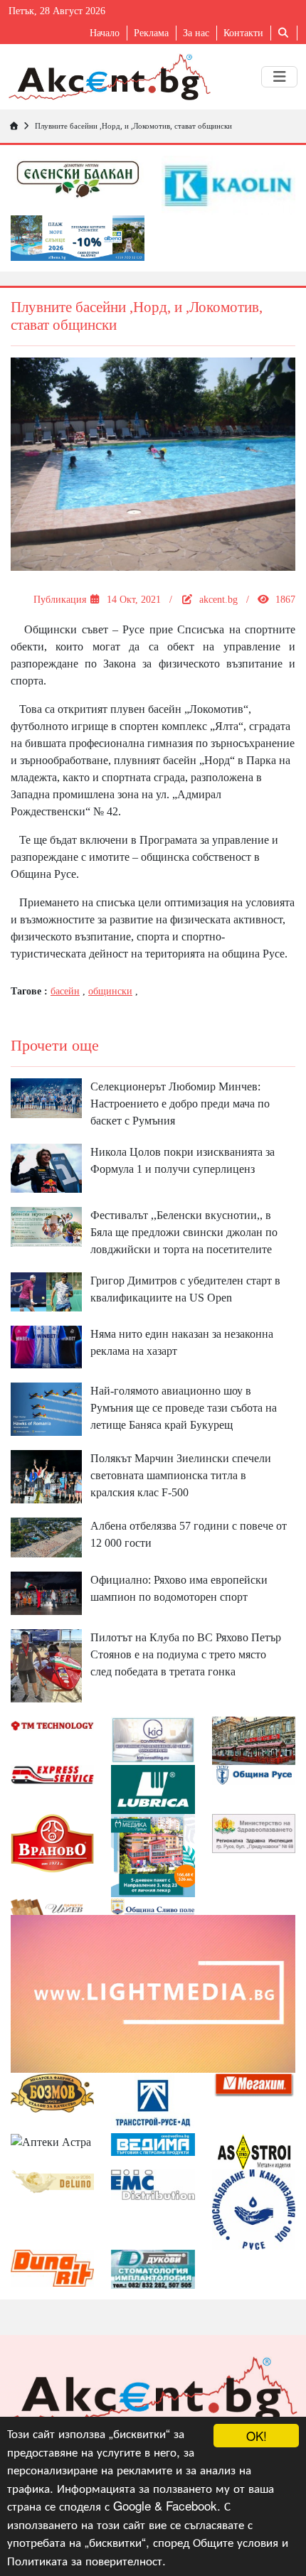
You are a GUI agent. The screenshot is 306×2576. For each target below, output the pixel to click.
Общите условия (236, 2542)
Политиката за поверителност (85, 2560)
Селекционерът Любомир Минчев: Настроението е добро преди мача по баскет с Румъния (180, 1104)
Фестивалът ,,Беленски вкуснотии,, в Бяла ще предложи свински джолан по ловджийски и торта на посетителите (184, 1232)
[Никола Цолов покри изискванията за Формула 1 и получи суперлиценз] (46, 1167)
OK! (257, 2436)
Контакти (243, 33)
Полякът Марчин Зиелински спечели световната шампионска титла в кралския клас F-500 (181, 1475)
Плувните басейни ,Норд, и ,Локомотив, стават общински (133, 126)
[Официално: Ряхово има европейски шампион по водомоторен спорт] (46, 1593)
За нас (196, 33)
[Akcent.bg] (110, 77)
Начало (105, 33)
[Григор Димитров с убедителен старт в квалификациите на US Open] (46, 1290)
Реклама (151, 33)
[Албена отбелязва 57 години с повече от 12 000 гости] (46, 1536)
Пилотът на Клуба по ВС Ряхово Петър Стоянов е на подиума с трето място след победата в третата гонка (186, 1654)
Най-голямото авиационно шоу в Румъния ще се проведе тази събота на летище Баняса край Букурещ (184, 1408)
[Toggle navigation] (279, 77)
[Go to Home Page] (14, 126)
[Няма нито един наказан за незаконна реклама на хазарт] (46, 1346)
